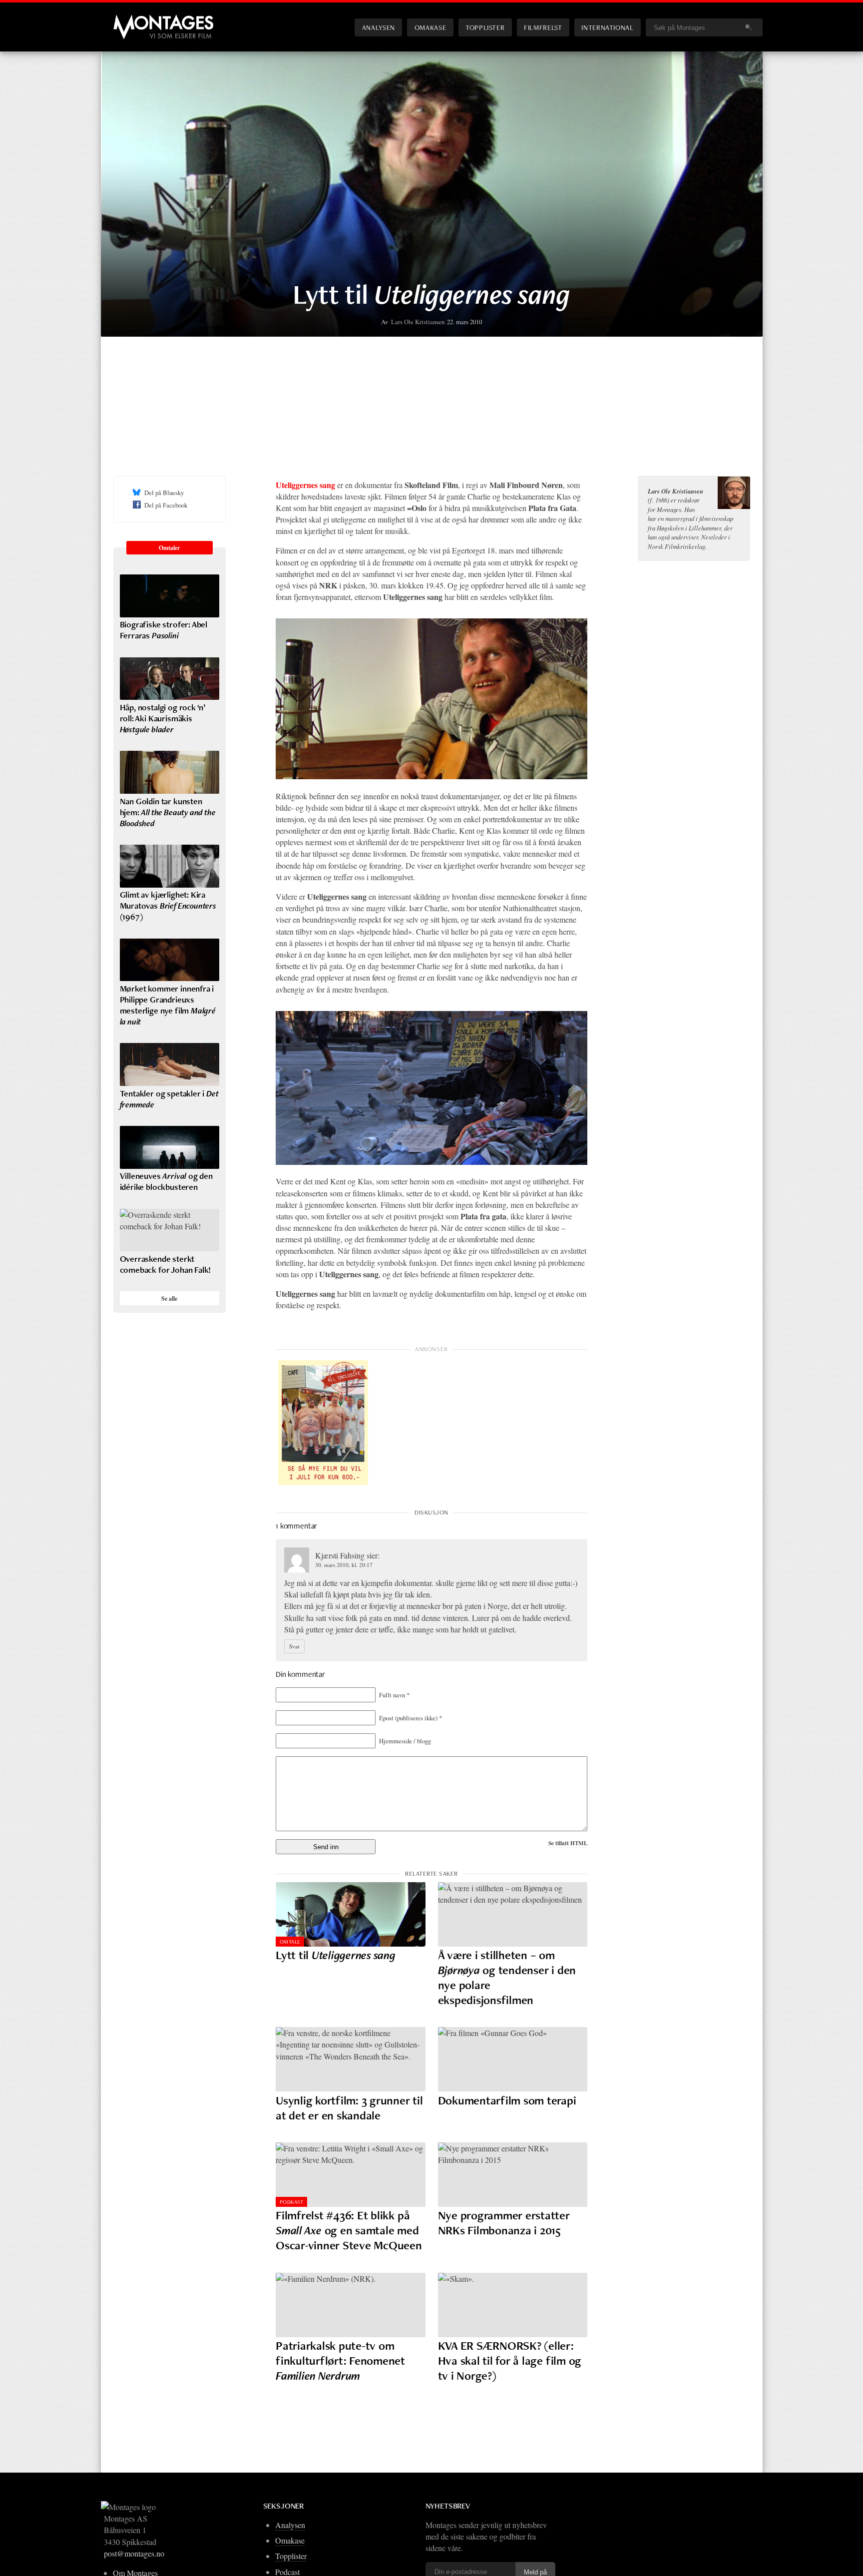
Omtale (290, 1942)
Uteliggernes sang (305, 485)
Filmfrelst (543, 27)
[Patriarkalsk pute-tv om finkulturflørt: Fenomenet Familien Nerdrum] (351, 2305)
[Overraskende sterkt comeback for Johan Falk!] (170, 1230)
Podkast (291, 2202)
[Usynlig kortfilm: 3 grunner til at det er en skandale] (351, 2059)
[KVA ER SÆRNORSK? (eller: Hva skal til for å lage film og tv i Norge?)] (513, 2305)
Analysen (379, 27)
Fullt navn (394, 1695)
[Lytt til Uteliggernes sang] (351, 1914)
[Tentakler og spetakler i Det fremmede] (170, 1064)
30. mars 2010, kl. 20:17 (344, 1565)
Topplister (485, 27)
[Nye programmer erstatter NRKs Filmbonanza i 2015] (513, 2175)
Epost (411, 1718)
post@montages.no (134, 2553)
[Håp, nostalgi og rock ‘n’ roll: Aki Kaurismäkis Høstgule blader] (170, 679)
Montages (130, 19)
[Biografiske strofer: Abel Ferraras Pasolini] (170, 596)
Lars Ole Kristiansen (418, 322)
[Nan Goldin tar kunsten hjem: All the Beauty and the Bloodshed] (170, 772)
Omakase (430, 27)
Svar (294, 1646)
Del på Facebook (166, 505)
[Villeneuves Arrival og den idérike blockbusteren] (170, 1147)
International (607, 27)
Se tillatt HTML (568, 1843)
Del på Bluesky (164, 493)
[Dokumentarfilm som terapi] (513, 2059)
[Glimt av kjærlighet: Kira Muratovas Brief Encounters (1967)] (170, 866)
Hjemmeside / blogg (405, 1741)
